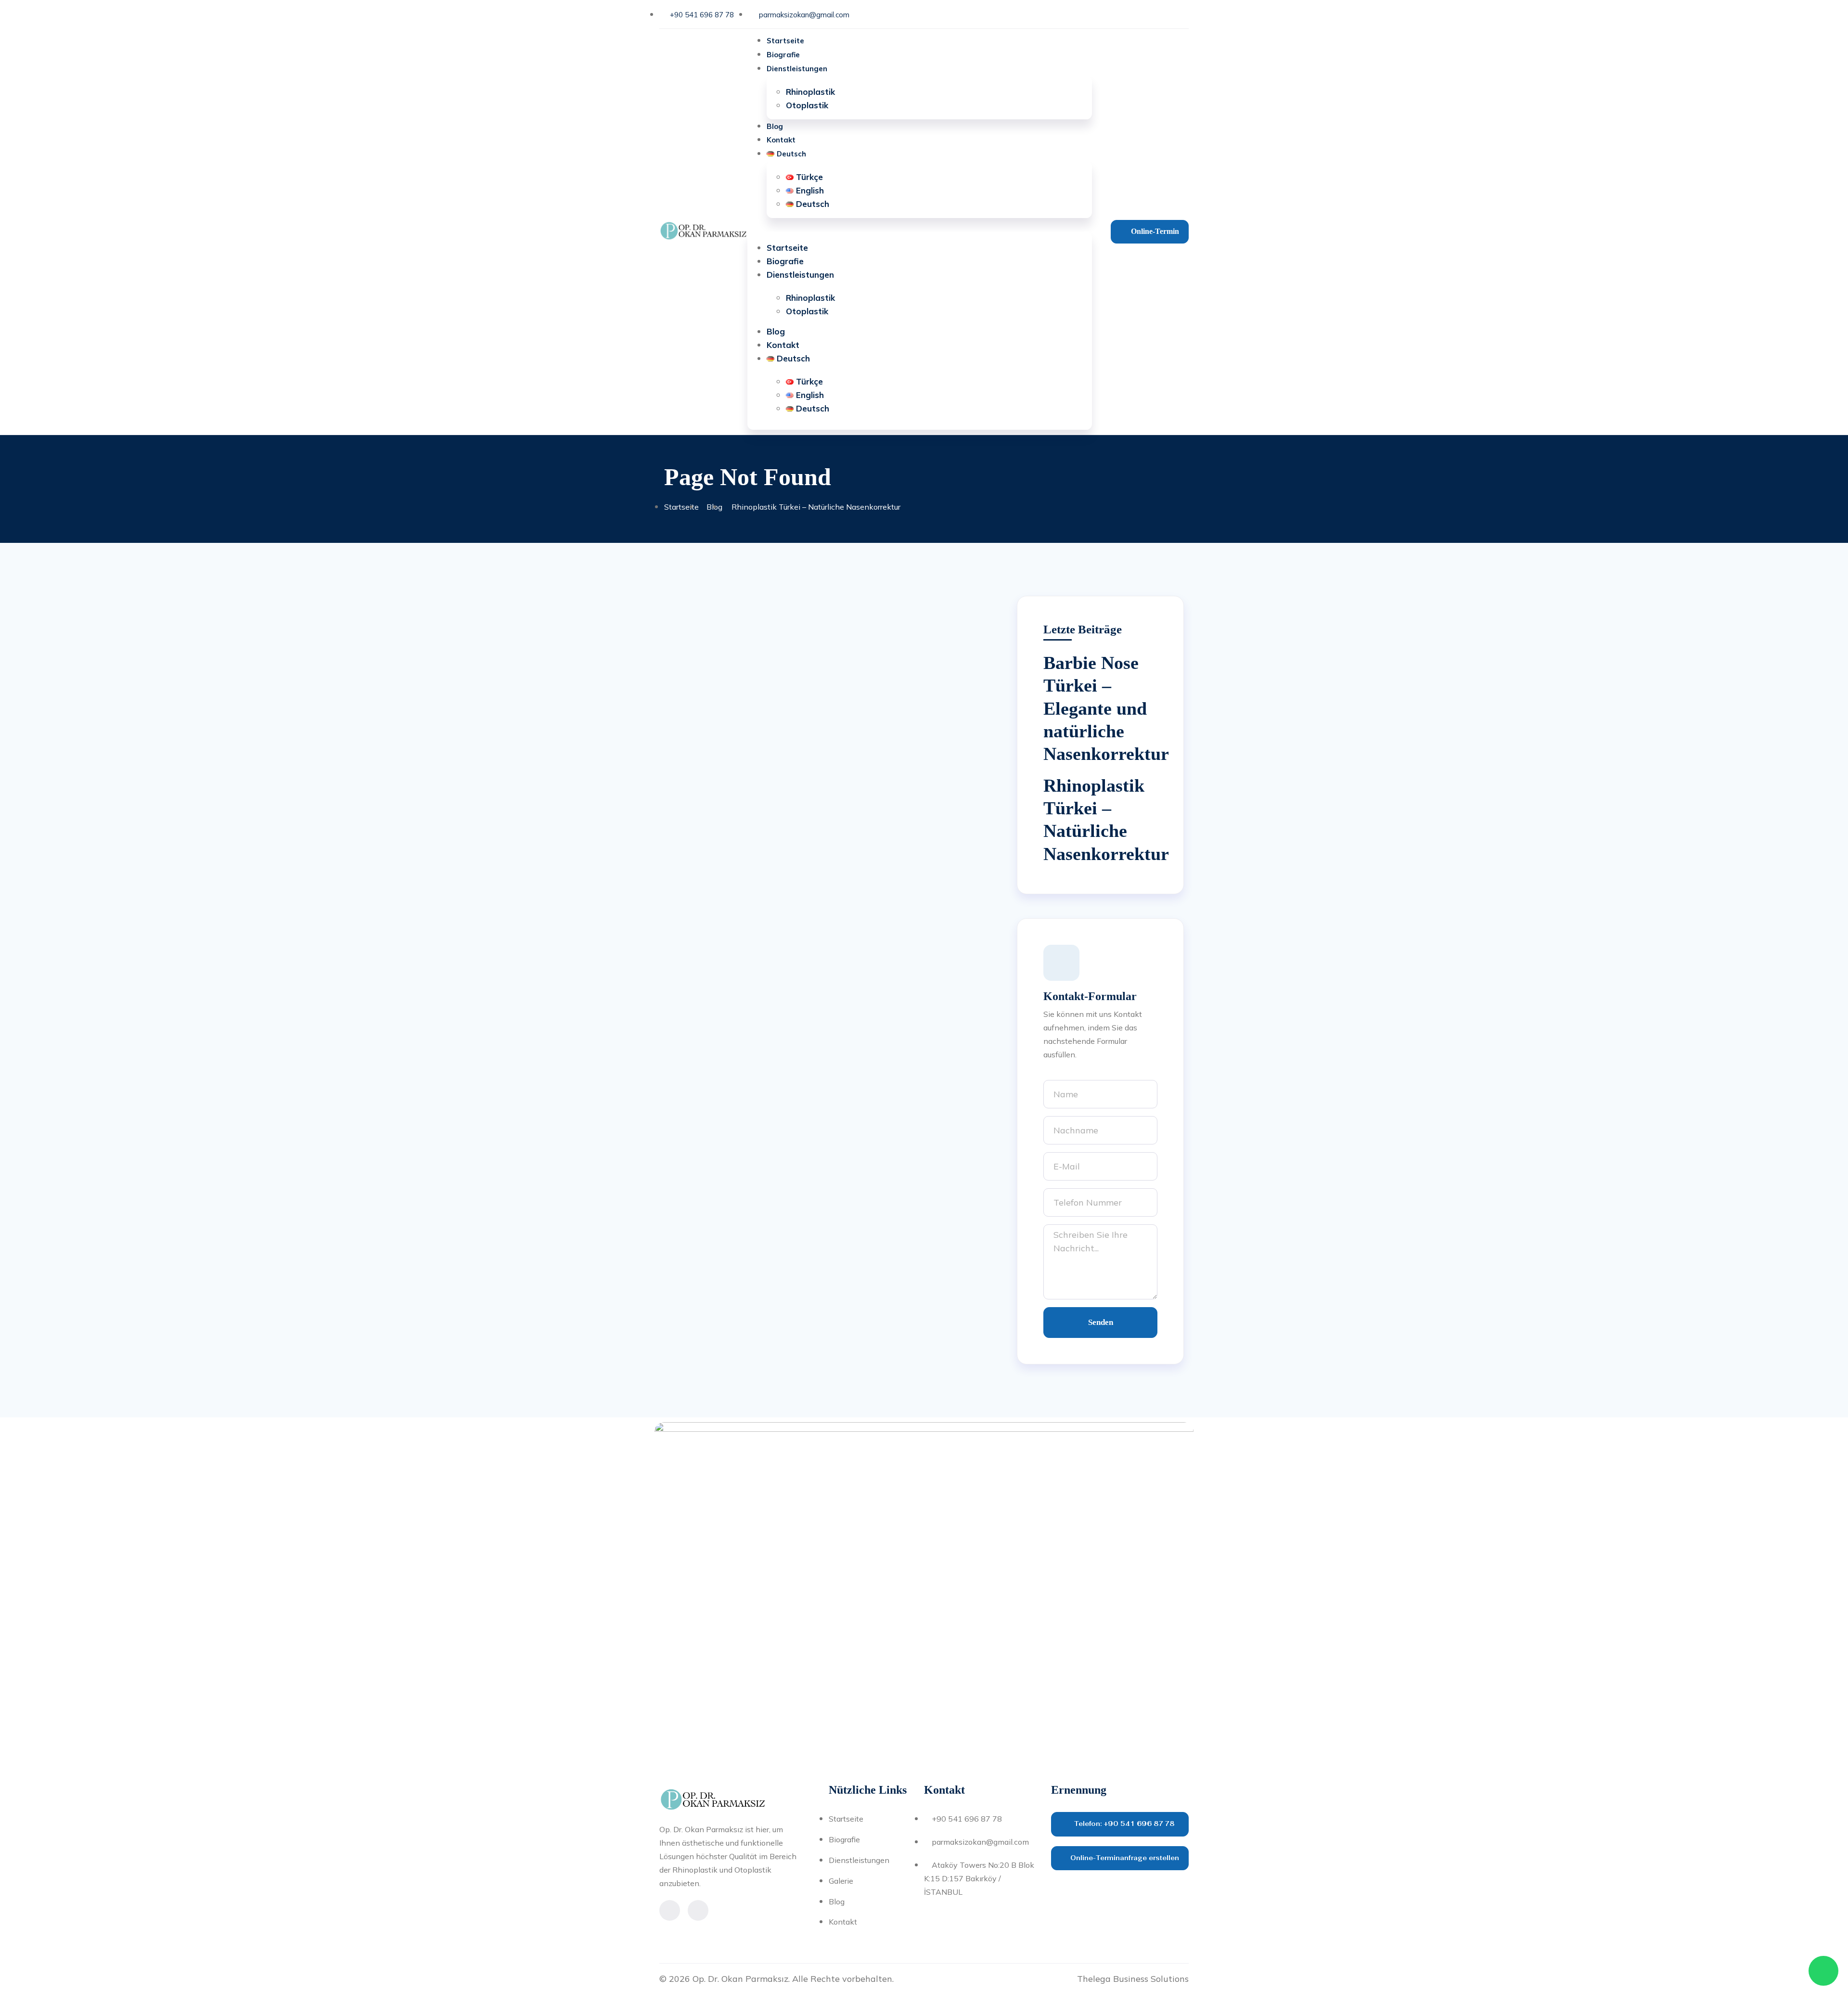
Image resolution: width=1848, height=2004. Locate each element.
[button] (919, 225)
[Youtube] (1179, 14)
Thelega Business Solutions (1133, 1979)
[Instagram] (1156, 14)
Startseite (785, 41)
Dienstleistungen (797, 69)
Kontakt (781, 140)
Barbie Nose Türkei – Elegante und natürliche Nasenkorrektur (1106, 708)
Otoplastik (807, 105)
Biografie (783, 55)
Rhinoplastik (810, 92)
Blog (775, 126)
